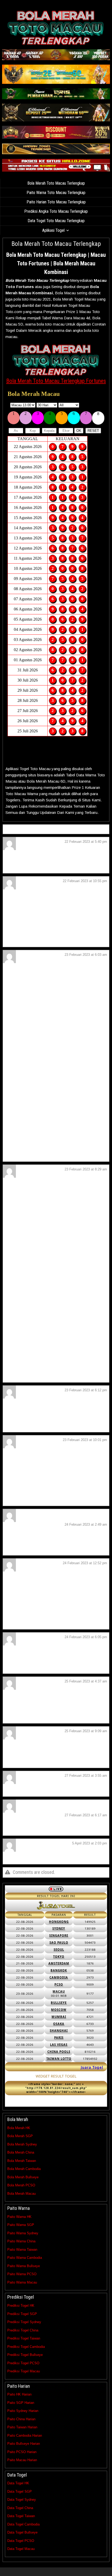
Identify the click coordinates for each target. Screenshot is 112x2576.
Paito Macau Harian (22, 2460)
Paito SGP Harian (21, 2403)
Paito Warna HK (19, 2217)
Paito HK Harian (19, 2394)
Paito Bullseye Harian (24, 2444)
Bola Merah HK (19, 2128)
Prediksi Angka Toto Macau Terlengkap (56, 211)
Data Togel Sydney (22, 2500)
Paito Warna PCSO (22, 2274)
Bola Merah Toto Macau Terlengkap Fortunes (56, 381)
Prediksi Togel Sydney (24, 2322)
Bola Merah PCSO (21, 2185)
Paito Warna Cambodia (25, 2258)
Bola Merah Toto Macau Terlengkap (56, 183)
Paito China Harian (21, 2419)
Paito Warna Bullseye (24, 2266)
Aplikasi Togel (53, 230)
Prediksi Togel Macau (24, 2371)
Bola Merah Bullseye (23, 2177)
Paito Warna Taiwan (22, 2250)
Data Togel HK (18, 2483)
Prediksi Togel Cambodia (26, 2347)
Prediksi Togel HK (21, 2306)
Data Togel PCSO (21, 2541)
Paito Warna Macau (22, 2282)
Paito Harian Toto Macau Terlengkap (56, 202)
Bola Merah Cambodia (24, 2169)
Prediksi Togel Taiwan (24, 2338)
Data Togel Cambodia (23, 2524)
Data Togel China (20, 2508)
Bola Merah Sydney (22, 2144)
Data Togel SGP (20, 2491)
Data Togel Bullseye (22, 2532)
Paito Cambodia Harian (25, 2435)
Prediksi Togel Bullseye (25, 2355)
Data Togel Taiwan (21, 2516)
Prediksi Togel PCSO (23, 2363)
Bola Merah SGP (20, 2136)
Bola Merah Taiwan (22, 2161)
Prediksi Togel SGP (22, 2314)
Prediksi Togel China (23, 2330)
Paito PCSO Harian (22, 2452)
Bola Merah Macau (21, 2194)
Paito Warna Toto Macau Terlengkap (56, 193)
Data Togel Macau (21, 2549)
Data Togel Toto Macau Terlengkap (56, 221)
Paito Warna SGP (21, 2225)
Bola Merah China (21, 2152)
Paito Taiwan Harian (22, 2427)
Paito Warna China (21, 2241)
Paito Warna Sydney (23, 2233)
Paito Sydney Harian (23, 2411)
